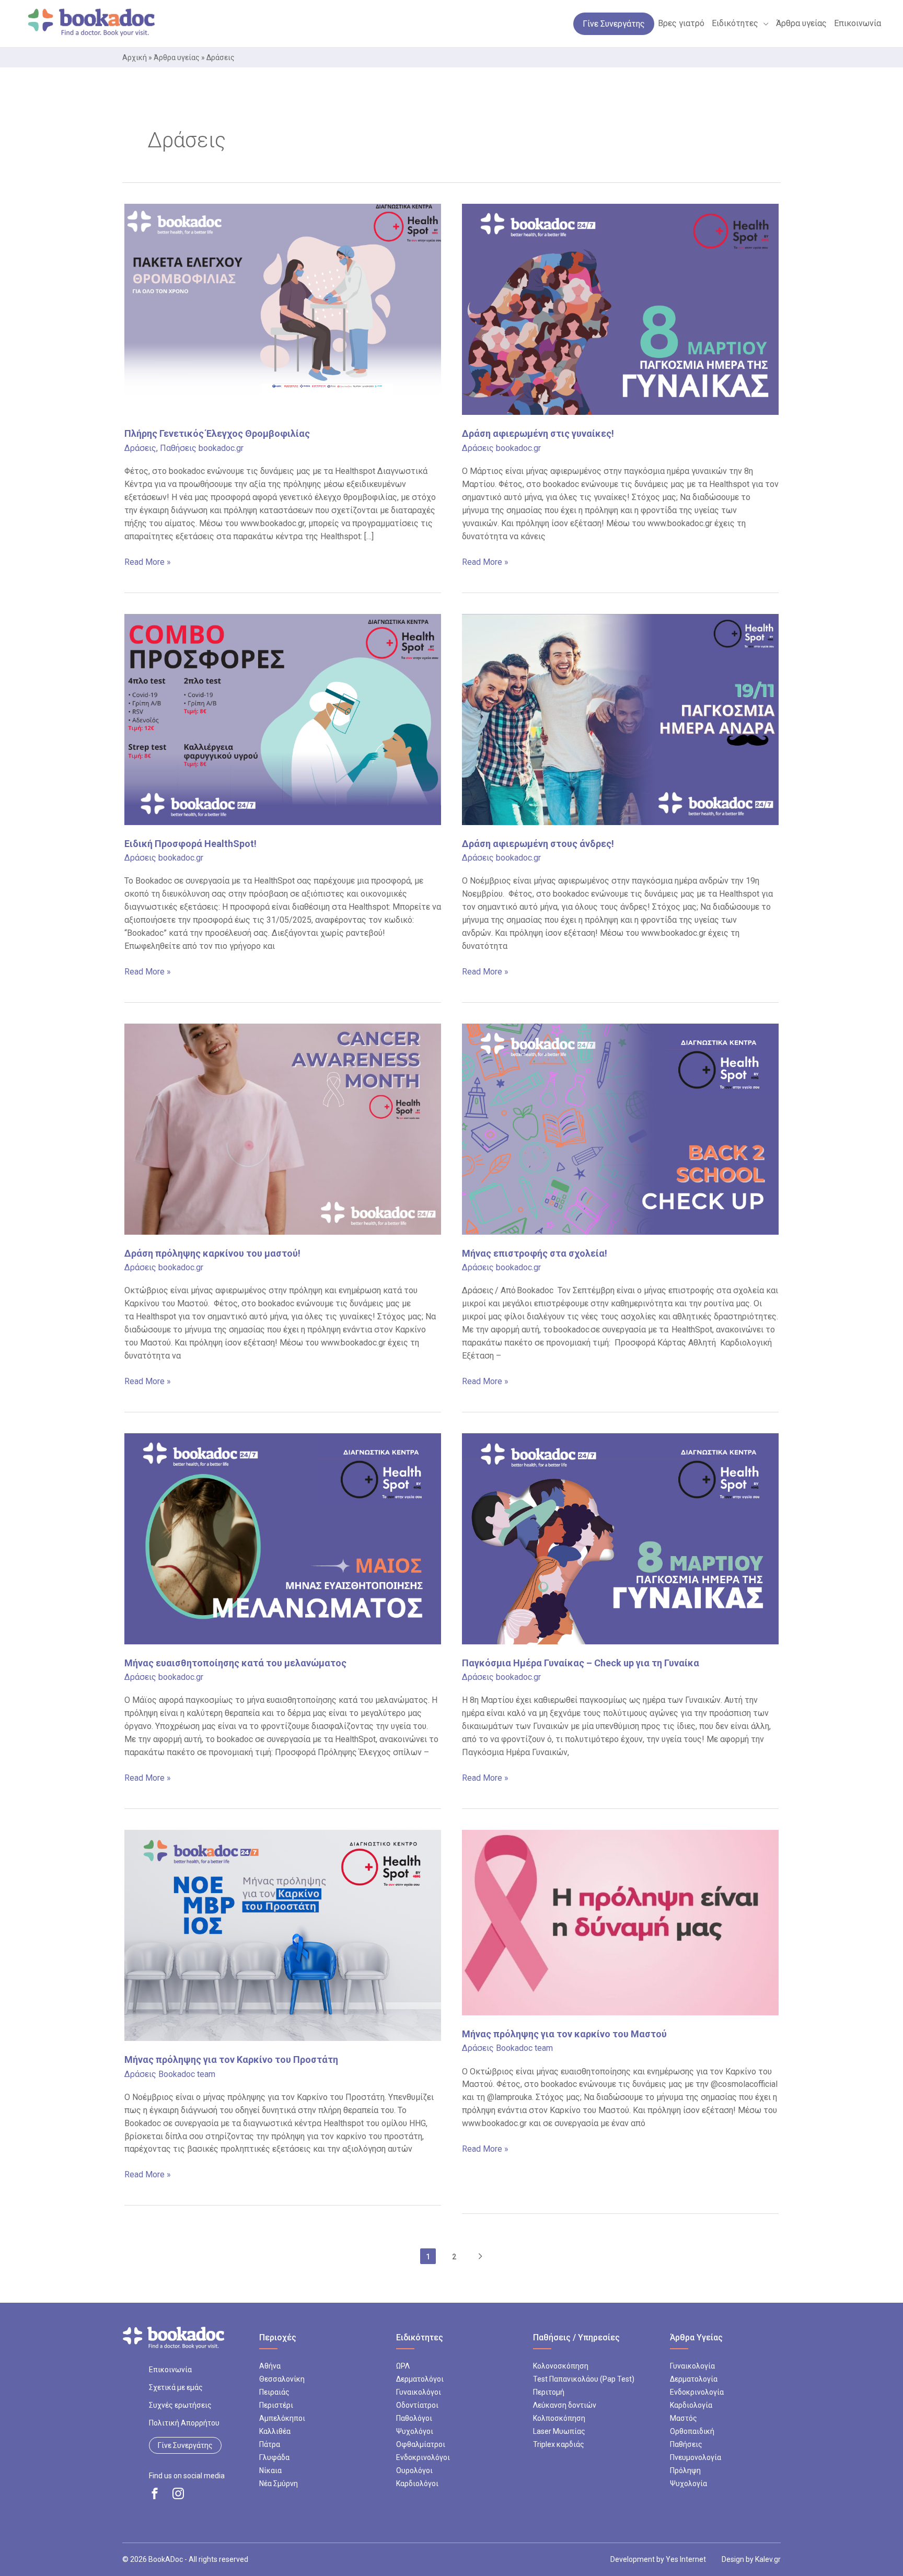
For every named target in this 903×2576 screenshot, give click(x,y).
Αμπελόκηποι (282, 2418)
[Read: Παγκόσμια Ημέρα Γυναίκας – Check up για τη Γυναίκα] (620, 1538)
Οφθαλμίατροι (421, 2444)
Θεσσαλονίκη (282, 2379)
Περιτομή (549, 2392)
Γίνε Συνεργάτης (185, 2445)
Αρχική (135, 57)
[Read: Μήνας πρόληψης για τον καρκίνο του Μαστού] (620, 1922)
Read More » (148, 563)
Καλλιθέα (275, 2431)
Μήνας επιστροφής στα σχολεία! (536, 1253)
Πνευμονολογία (696, 2457)
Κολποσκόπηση (559, 2418)
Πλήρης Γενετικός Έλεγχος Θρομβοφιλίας (217, 433)
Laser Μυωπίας (559, 2431)
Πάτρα (270, 2444)
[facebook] (155, 2493)
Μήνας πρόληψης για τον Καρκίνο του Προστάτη (231, 2059)
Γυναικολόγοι (419, 2392)
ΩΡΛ (403, 2366)
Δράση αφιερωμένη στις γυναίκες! (538, 433)
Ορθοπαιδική (692, 2431)
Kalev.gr (768, 2559)
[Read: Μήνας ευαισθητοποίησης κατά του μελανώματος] (283, 1538)
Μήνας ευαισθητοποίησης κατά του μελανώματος (235, 1663)
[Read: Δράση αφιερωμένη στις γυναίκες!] (620, 309)
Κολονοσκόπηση (561, 2366)
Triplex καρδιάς (559, 2444)
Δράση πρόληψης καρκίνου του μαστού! (212, 1253)
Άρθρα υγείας (177, 57)
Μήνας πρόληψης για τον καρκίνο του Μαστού (564, 2034)
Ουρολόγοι (414, 2470)
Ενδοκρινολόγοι (423, 2457)
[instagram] (178, 2493)
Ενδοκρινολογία (697, 2392)
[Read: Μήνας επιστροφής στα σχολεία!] (620, 1128)
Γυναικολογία (692, 2366)
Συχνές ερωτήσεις (180, 2405)
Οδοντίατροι (417, 2405)
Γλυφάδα (274, 2457)
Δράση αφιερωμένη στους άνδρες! (538, 844)
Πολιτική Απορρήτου (184, 2423)
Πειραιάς (274, 2392)
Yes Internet (686, 2559)
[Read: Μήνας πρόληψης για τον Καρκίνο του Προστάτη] (283, 1935)
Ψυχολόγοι (415, 2431)
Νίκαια (270, 2470)
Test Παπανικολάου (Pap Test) (584, 2379)
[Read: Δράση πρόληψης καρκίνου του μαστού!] (283, 1128)
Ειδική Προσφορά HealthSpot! (190, 844)
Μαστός (684, 2418)
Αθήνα (270, 2366)
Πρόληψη (685, 2470)
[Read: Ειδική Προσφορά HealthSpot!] (283, 719)
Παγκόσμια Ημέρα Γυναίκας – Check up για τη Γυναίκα (581, 1663)
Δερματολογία (694, 2379)
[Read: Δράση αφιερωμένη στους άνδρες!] (620, 719)
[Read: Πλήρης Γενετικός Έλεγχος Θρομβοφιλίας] (283, 309)
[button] (763, 24)
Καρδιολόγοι (417, 2484)
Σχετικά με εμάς (176, 2387)
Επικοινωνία (170, 2370)
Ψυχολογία (688, 2484)
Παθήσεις (178, 448)
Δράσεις (140, 448)
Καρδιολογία (691, 2405)
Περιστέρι (276, 2405)
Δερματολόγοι (420, 2379)
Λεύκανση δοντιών (565, 2405)
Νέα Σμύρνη (279, 2484)
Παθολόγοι (414, 2418)
